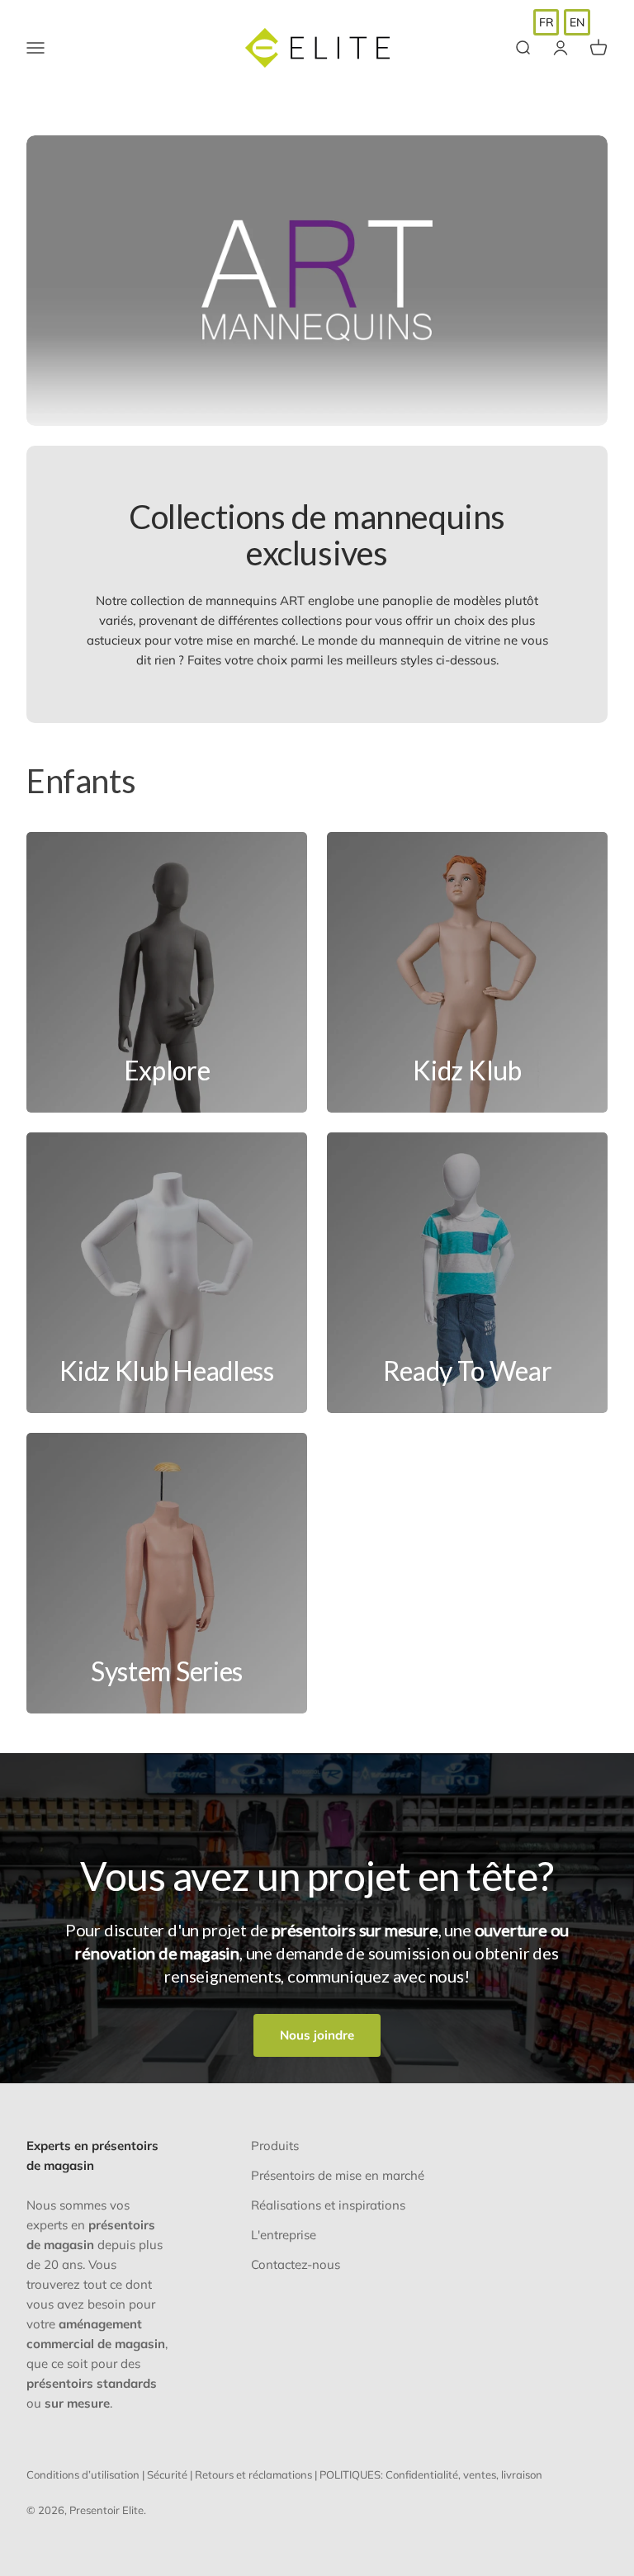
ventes (480, 2474)
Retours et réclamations (253, 2474)
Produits (275, 2146)
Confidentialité (422, 2474)
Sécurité (167, 2474)
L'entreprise (284, 2235)
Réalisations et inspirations (328, 2205)
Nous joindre (317, 2035)
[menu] (562, 22)
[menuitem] (546, 22)
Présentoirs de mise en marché (338, 2175)
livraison (522, 2474)
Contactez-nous (296, 2264)
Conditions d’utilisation (83, 2474)
